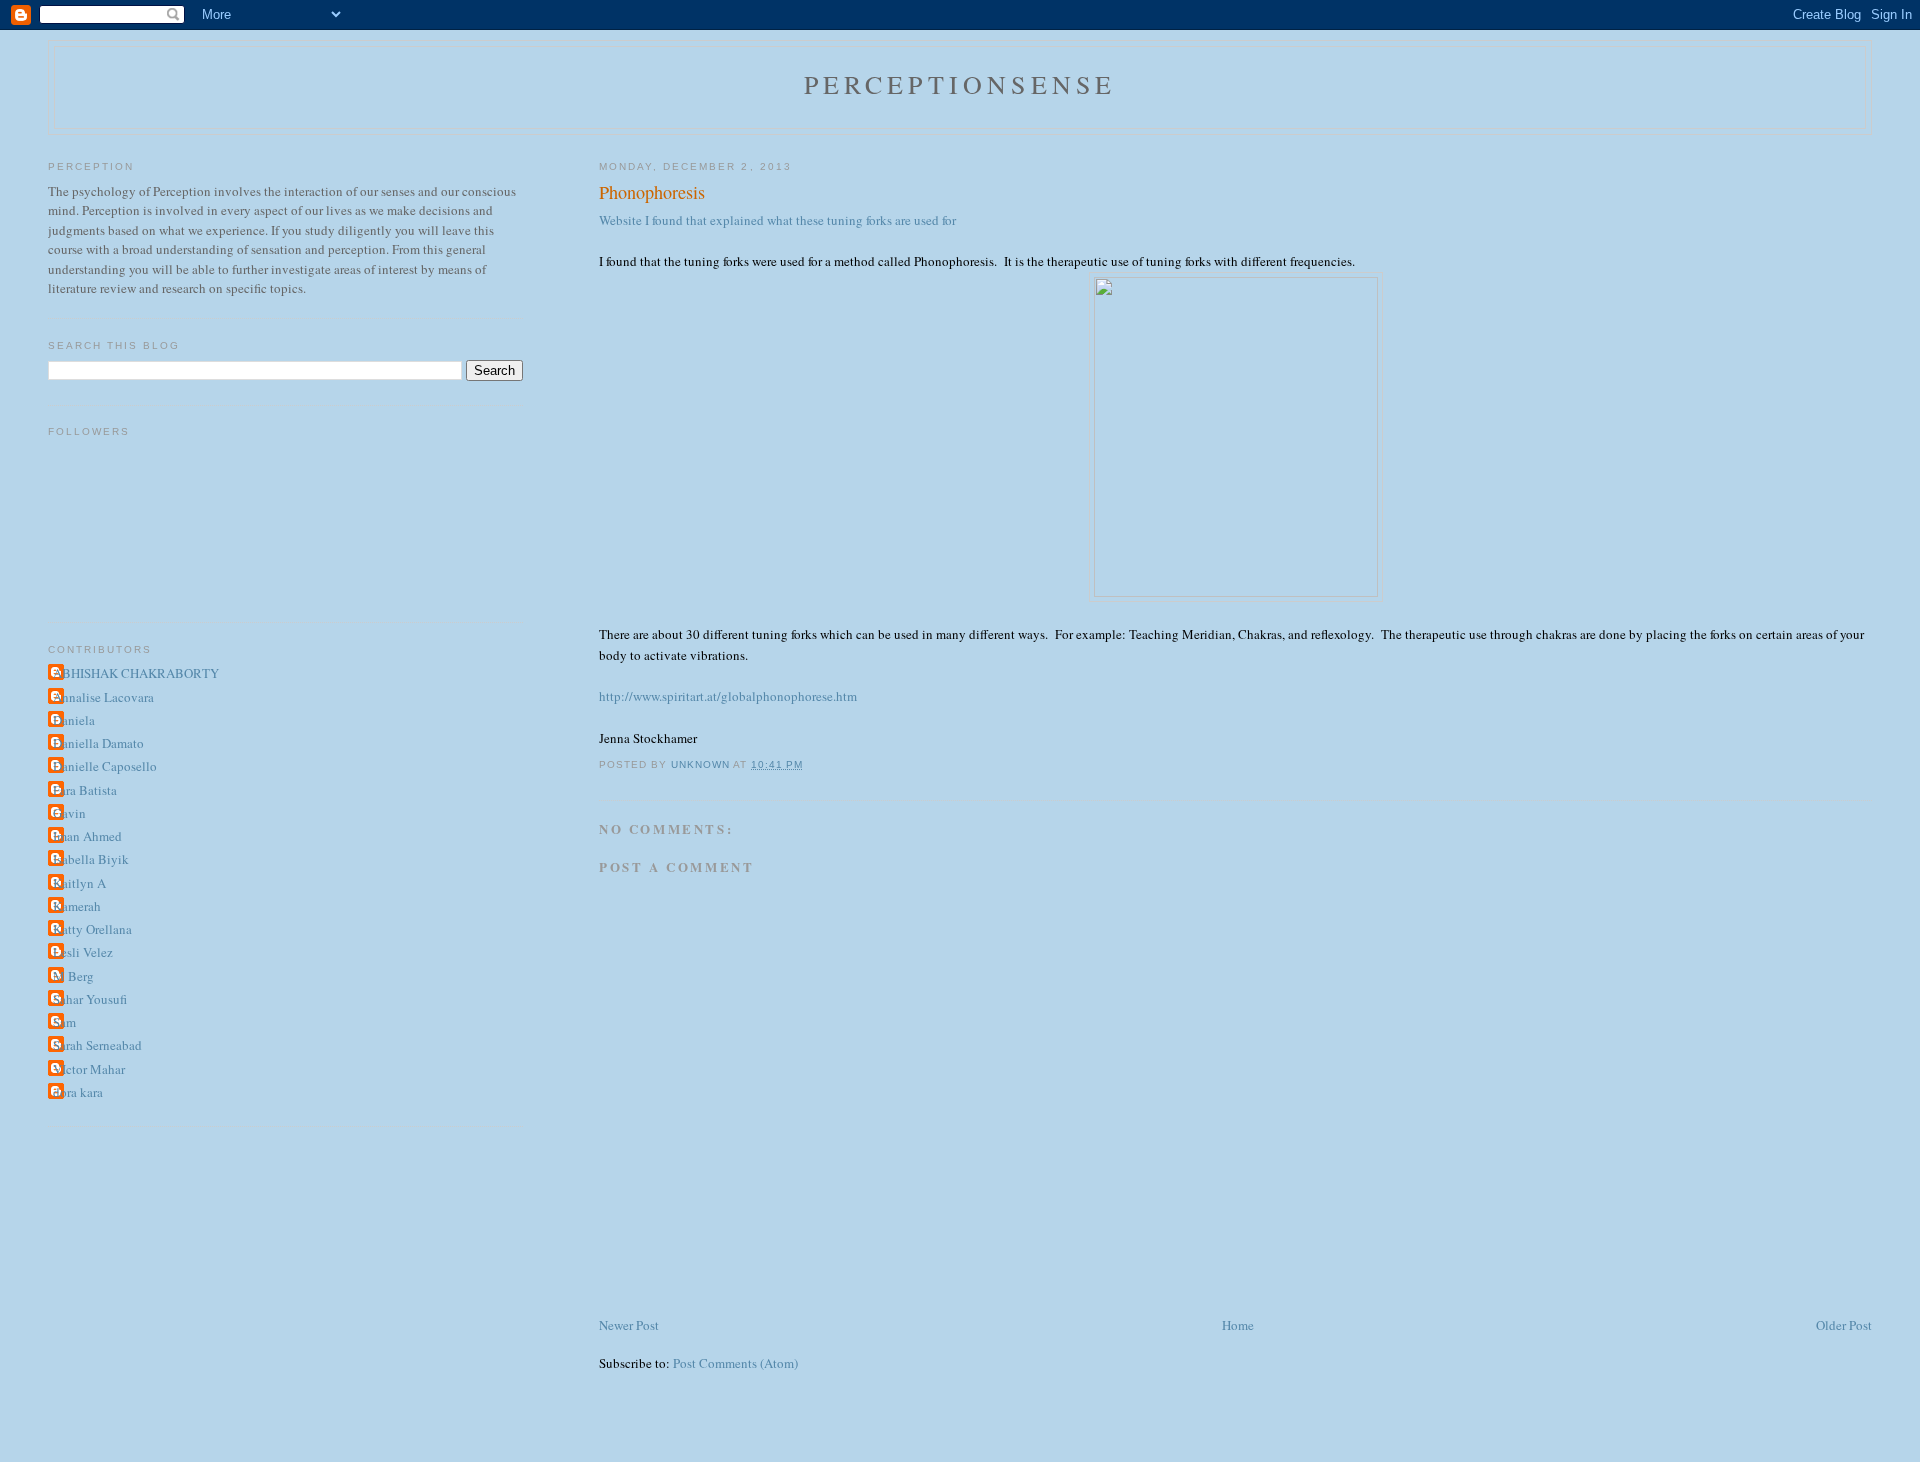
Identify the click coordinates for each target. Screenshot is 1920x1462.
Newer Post (629, 1325)
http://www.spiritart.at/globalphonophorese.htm (728, 696)
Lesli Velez (83, 952)
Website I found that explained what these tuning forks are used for (777, 220)
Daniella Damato (98, 743)
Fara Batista (85, 790)
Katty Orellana (92, 929)
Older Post (1844, 1325)
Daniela (74, 720)
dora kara (78, 1092)
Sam (64, 1022)
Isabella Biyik (91, 859)
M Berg (73, 976)
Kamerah (77, 906)
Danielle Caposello (105, 766)
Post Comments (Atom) (735, 1363)
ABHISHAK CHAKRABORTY (136, 673)
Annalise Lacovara (103, 697)
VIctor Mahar (89, 1069)
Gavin (69, 813)
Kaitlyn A (79, 883)
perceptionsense (960, 84)
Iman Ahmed (87, 836)
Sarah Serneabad (97, 1045)
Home (1238, 1325)
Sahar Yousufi (90, 999)
